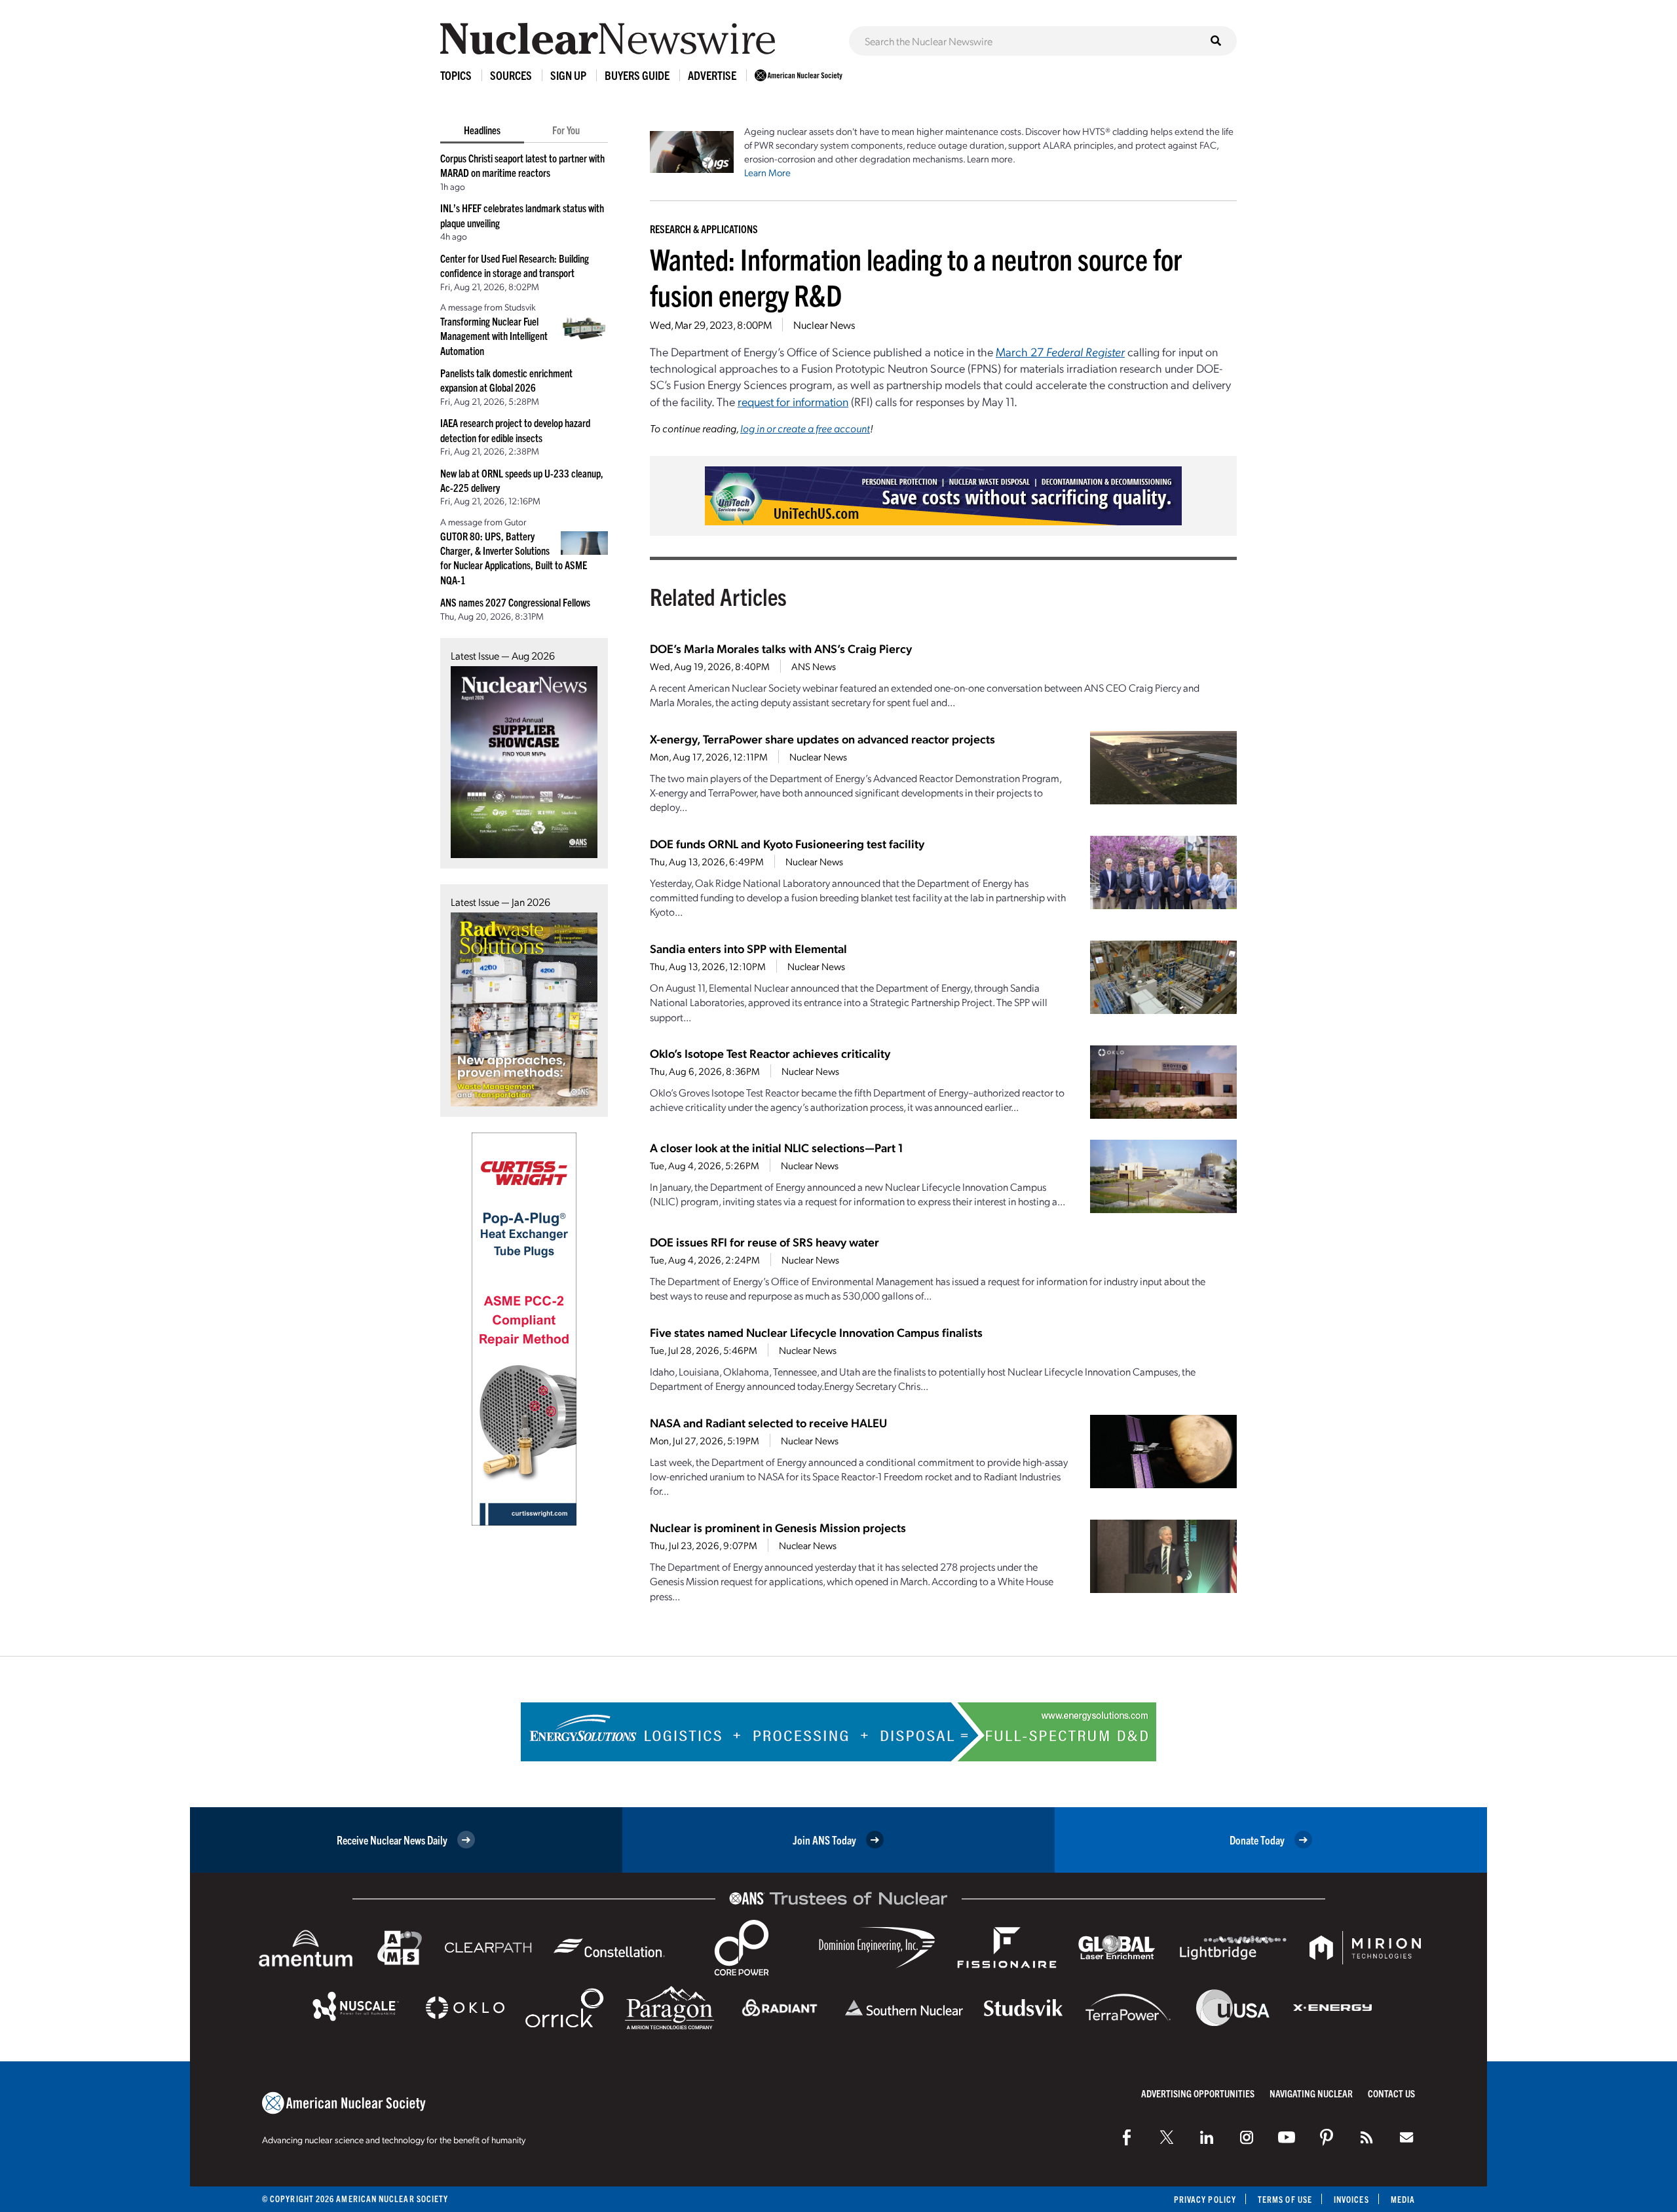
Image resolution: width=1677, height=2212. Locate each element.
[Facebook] (1127, 2137)
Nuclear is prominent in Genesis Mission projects (778, 1527)
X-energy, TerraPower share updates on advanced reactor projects (822, 739)
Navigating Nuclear (1311, 2093)
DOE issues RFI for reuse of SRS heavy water (764, 1242)
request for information (793, 401)
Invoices (1351, 2199)
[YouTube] (1287, 2137)
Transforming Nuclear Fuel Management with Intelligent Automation (494, 336)
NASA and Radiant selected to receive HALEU (768, 1422)
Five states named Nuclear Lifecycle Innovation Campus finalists (816, 1332)
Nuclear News (824, 325)
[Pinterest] (1327, 2137)
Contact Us (1391, 2093)
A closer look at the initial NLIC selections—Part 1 (776, 1147)
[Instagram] (1247, 2137)
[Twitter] (1167, 2137)
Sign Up (568, 75)
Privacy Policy (1205, 2199)
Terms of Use (1285, 2199)
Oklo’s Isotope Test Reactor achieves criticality (770, 1053)
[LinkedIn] (1207, 2137)
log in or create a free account (805, 428)
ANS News (814, 666)
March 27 (1060, 351)
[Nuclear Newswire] (1366, 2137)
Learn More (767, 172)
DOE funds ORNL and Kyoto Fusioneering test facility (787, 843)
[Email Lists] (1406, 2137)
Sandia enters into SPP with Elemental (748, 948)
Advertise (712, 75)
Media (1403, 2199)
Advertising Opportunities (1198, 2093)
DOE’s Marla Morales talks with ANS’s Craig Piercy (781, 648)
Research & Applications (704, 229)
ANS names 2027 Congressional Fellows (515, 602)
